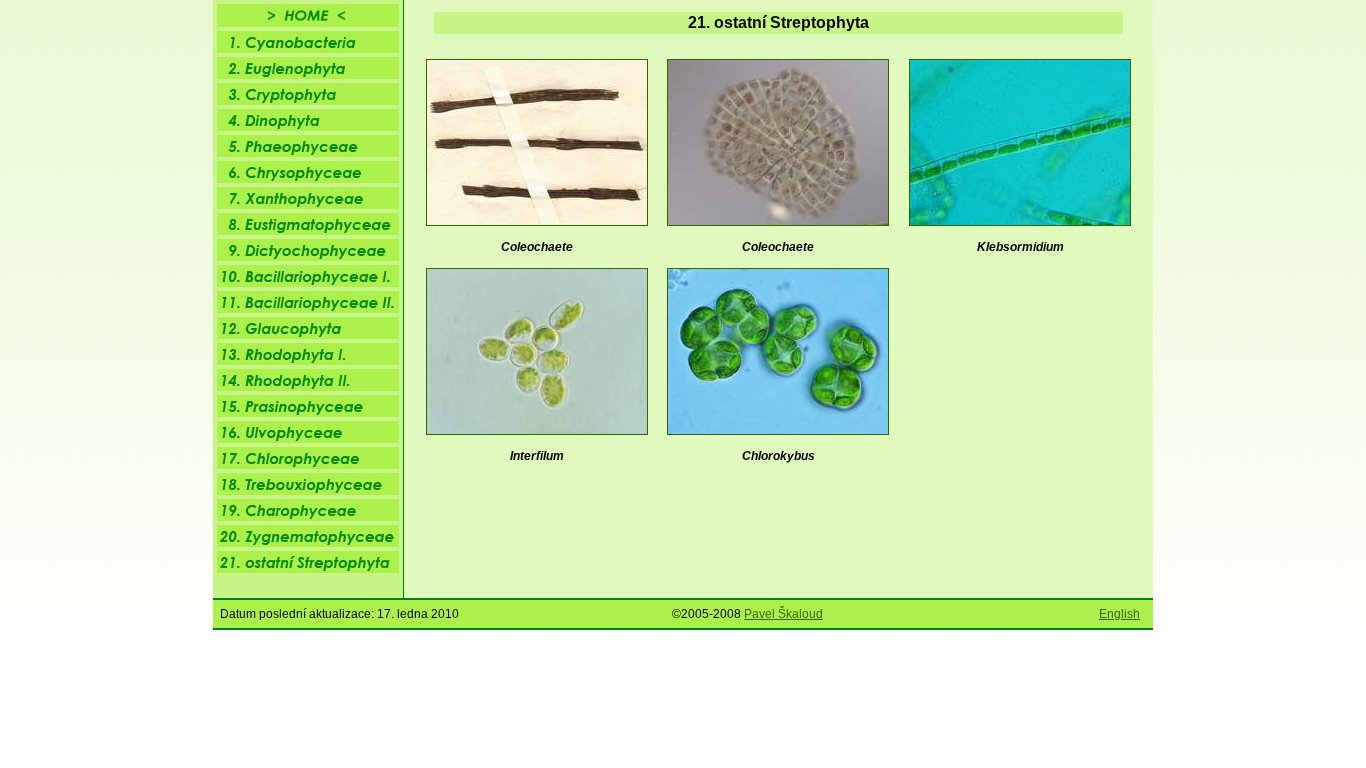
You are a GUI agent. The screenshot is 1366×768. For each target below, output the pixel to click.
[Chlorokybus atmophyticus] (778, 431)
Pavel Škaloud (783, 614)
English (1119, 614)
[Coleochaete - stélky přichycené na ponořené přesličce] (537, 222)
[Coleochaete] (778, 222)
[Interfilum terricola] (537, 431)
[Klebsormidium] (1020, 222)
